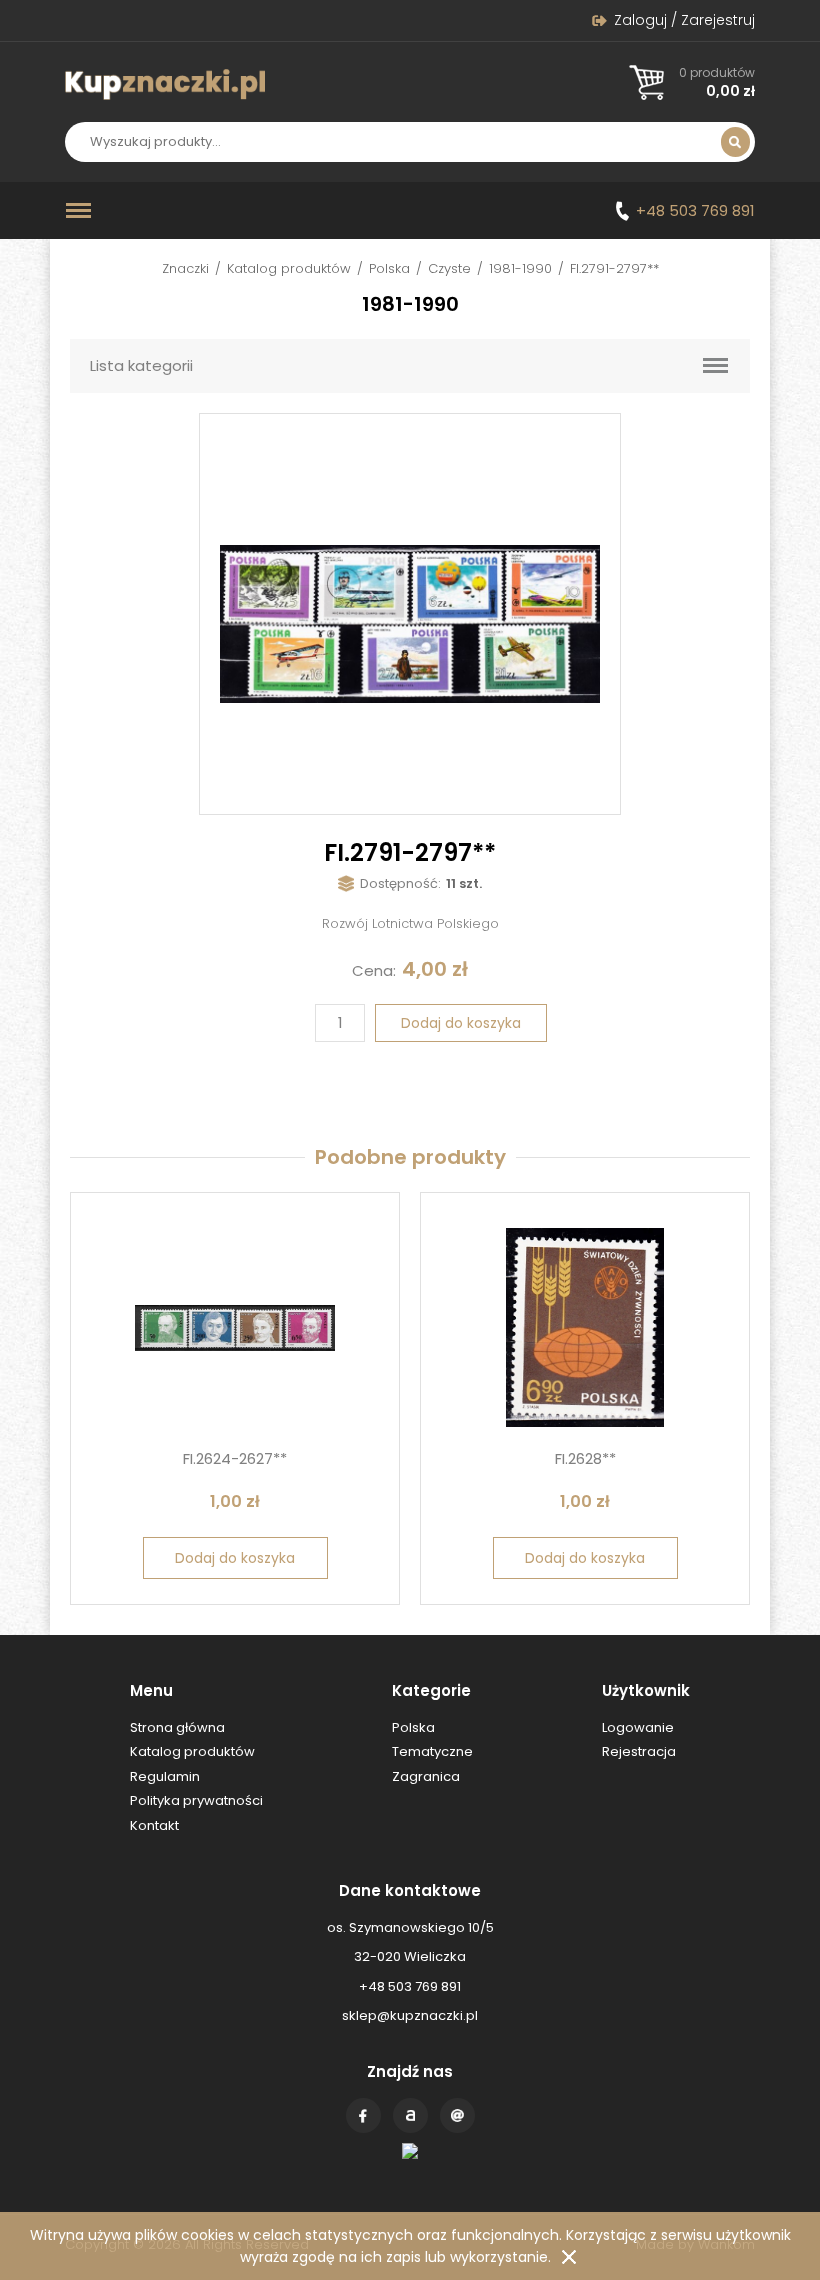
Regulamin (165, 1776)
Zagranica (426, 1776)
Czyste (449, 268)
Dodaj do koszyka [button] (235, 1558)
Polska (389, 268)
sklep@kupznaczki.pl (410, 2015)
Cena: (374, 970)
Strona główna (177, 1727)
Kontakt (457, 2115)
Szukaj (735, 142)
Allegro (410, 2115)
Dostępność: (400, 883)
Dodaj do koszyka (461, 1023)
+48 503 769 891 (695, 210)
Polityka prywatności (196, 1800)
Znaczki (185, 268)
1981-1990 (520, 268)
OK (569, 2257)
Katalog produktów (289, 268)
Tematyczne (432, 1751)
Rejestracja (639, 1751)
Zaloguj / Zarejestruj (684, 20)
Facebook (363, 2115)
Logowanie (638, 1727)
